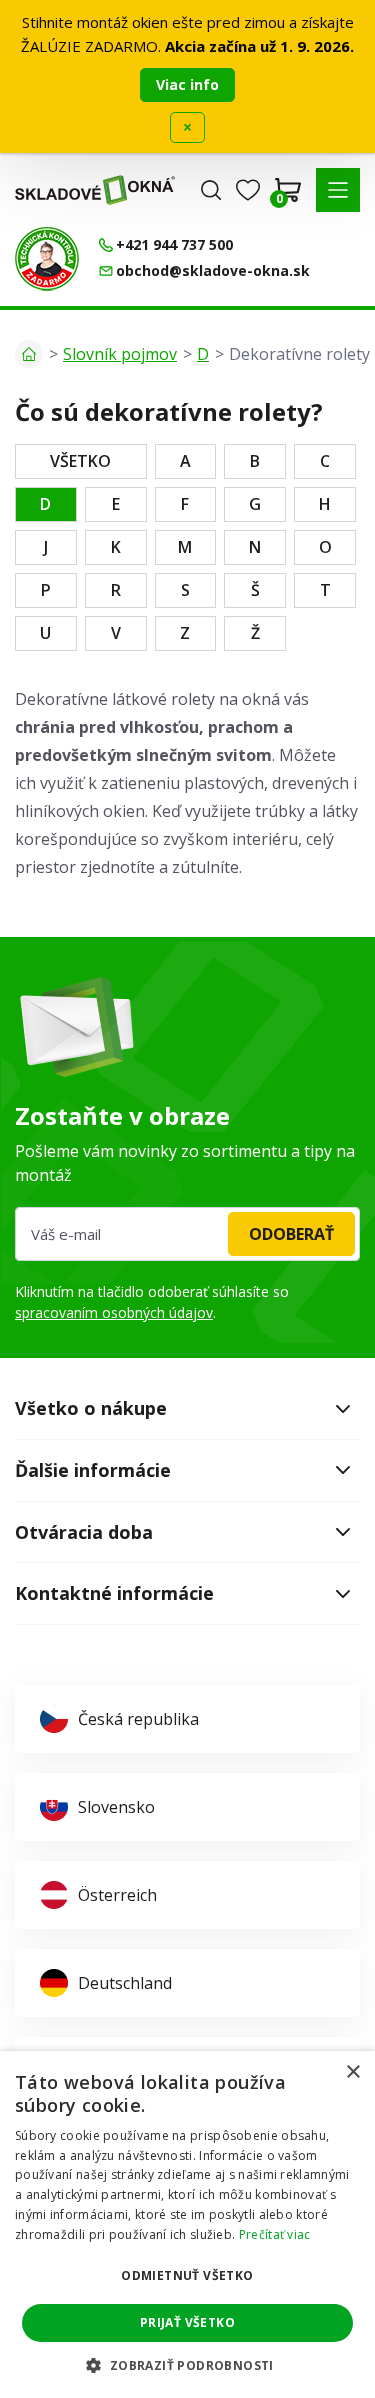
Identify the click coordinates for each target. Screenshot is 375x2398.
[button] (338, 190)
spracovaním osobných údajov (114, 1312)
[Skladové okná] (95, 190)
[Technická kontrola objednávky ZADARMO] (47, 259)
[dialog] (187, 2224)
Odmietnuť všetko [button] (187, 2275)
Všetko (80, 461)
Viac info (187, 84)
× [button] (352, 2072)
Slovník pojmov (120, 354)
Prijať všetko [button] (187, 2322)
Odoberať (291, 1234)
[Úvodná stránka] (29, 354)
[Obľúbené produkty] (248, 190)
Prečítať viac (275, 2234)
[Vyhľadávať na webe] (211, 190)
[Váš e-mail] (187, 1234)
